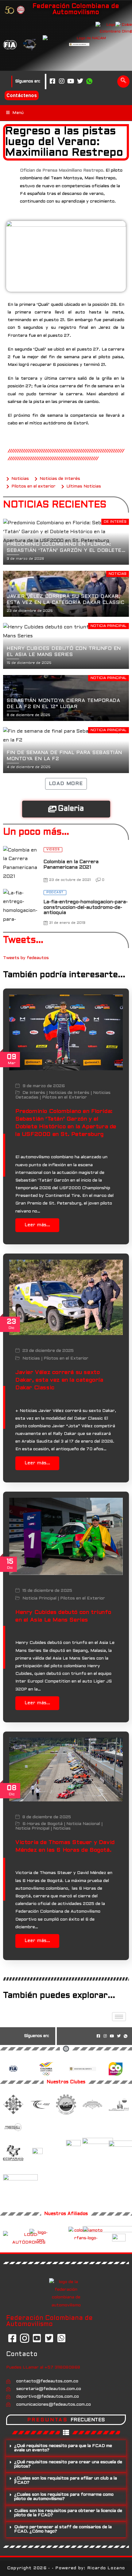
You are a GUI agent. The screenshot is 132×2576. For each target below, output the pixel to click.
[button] (123, 82)
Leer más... (37, 1225)
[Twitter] (80, 82)
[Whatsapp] (89, 82)
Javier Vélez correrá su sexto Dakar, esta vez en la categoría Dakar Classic (59, 1380)
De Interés (34, 1093)
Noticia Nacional (83, 1824)
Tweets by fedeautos (26, 958)
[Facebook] (52, 82)
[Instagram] (62, 82)
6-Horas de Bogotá (43, 1824)
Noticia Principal (39, 1598)
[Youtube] (71, 82)
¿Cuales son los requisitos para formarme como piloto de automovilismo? (64, 2497)
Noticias (31, 1358)
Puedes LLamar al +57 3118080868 (43, 2367)
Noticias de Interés (69, 1093)
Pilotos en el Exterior (64, 1097)
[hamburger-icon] (119, 2017)
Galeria (71, 809)
